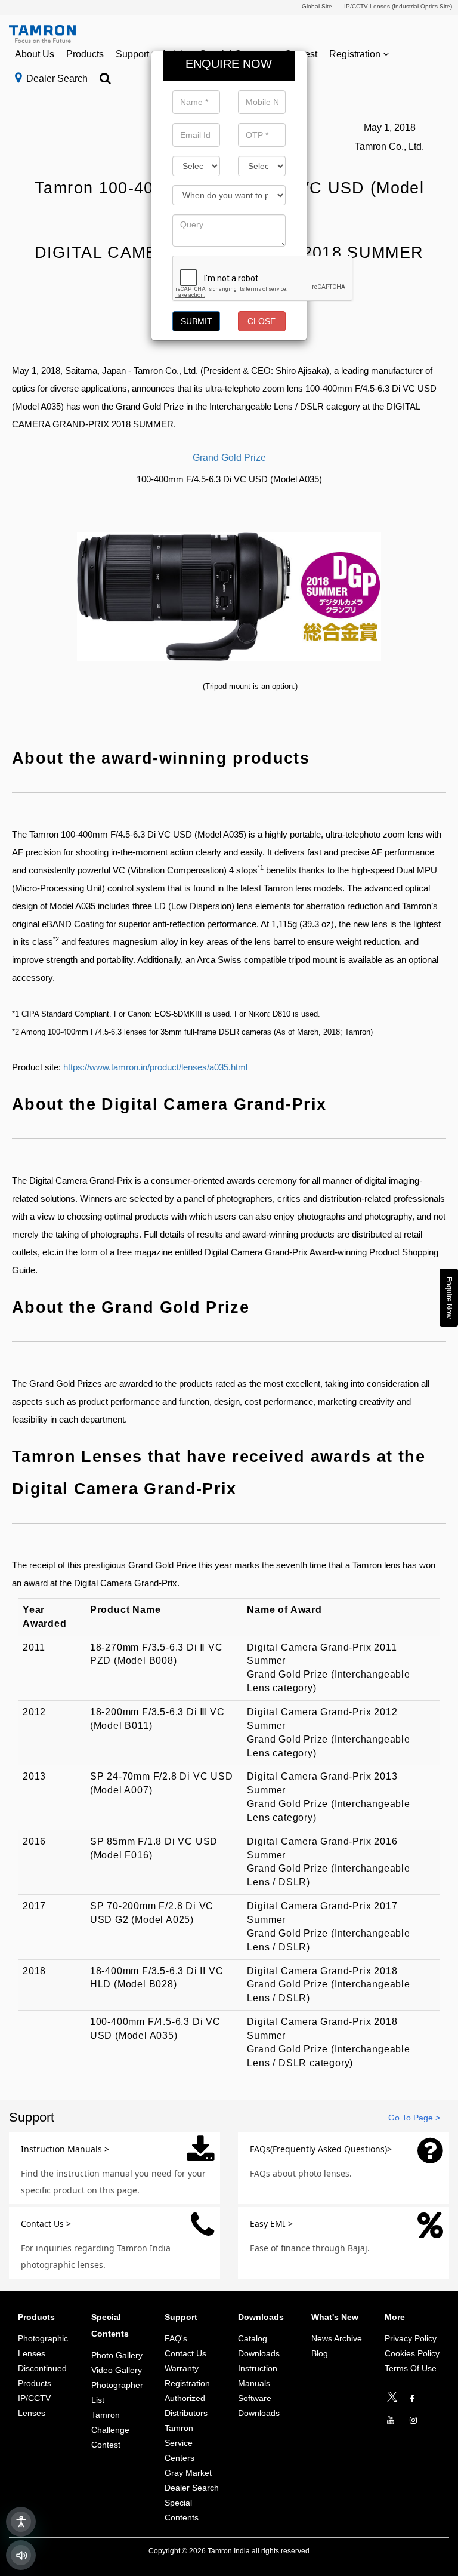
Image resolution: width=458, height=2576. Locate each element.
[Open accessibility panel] (21, 2522)
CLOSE (262, 321)
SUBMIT (196, 321)
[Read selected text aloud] (21, 2555)
